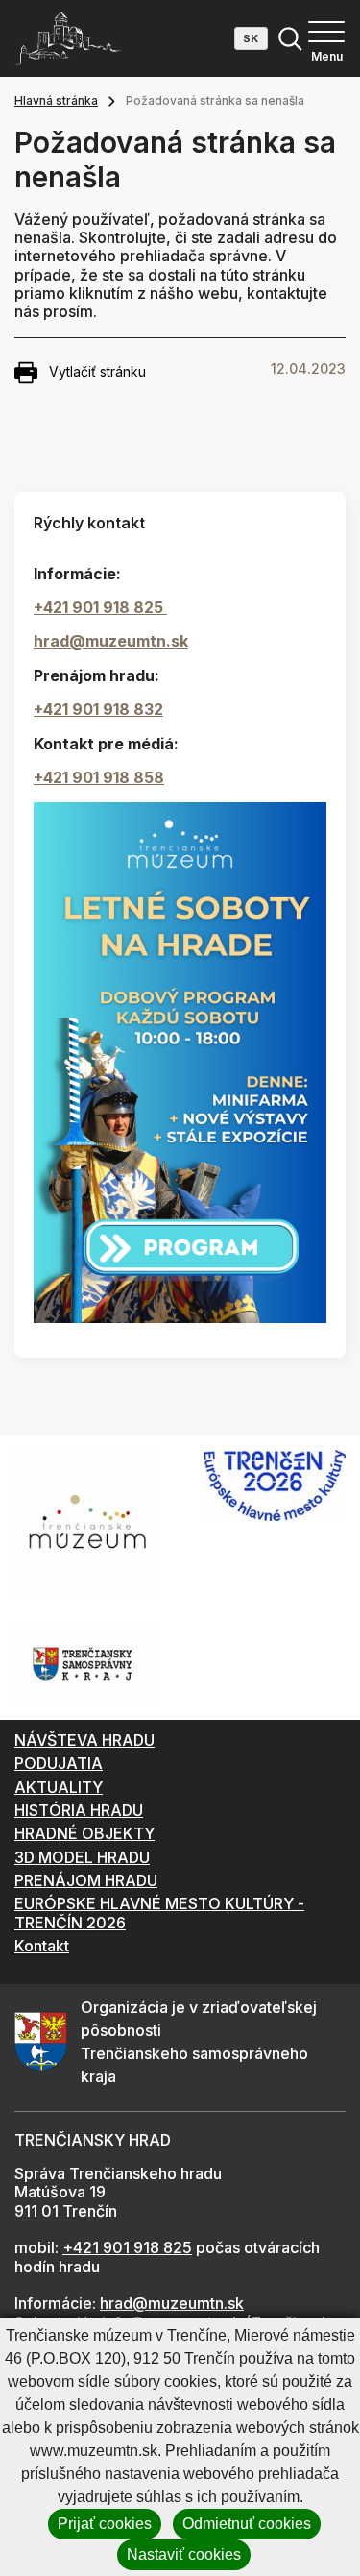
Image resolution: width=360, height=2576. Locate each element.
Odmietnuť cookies (247, 2524)
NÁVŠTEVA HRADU (84, 1740)
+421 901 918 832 (98, 709)
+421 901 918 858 (99, 777)
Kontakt (42, 1946)
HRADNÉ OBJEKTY (84, 1833)
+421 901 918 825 (100, 607)
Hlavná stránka (56, 100)
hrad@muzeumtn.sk (111, 641)
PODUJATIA (59, 1763)
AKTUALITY (59, 1787)
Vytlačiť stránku (97, 371)
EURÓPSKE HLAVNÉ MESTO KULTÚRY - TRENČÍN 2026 (159, 1913)
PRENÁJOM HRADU (86, 1880)
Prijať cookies (105, 2524)
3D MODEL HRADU (82, 1857)
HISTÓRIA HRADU (79, 1810)
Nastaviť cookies (184, 2554)
